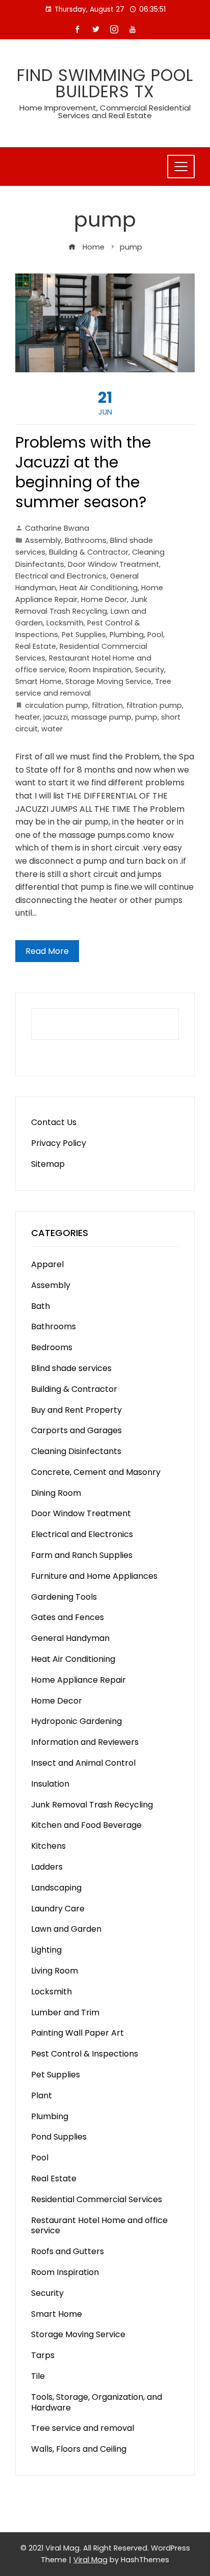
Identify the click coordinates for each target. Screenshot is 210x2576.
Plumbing (127, 635)
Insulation (50, 1784)
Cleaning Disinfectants (76, 1451)
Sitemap (48, 1164)
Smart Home (38, 681)
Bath (41, 1306)
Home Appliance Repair (78, 1680)
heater (28, 717)
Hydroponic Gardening (76, 1721)
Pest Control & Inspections (85, 2054)
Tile (38, 2376)
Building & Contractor (89, 552)
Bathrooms (86, 540)
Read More (47, 951)
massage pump (101, 717)
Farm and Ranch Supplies (82, 1555)
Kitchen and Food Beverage (86, 1825)
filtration (107, 705)
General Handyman (70, 1638)
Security (150, 670)
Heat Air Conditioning (99, 588)
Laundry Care (58, 1909)
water (52, 729)
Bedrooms (52, 1347)
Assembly (43, 540)
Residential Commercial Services (97, 2199)
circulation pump (57, 705)
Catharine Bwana (57, 528)
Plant (42, 2095)
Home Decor (104, 599)
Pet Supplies (84, 635)
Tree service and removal (83, 2428)
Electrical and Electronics (61, 576)
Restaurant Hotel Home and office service (99, 2226)
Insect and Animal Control (83, 1763)
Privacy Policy (59, 1143)
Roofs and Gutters (68, 2251)
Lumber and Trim (65, 2012)
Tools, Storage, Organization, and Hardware (97, 2402)
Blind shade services (71, 1368)
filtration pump (154, 705)
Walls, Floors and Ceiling (79, 2449)
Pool (155, 635)
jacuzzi (56, 717)
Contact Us (54, 1122)
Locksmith (65, 623)
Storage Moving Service (108, 681)
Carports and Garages (76, 1430)
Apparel (47, 1264)
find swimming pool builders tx (105, 83)
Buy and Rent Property (76, 1410)
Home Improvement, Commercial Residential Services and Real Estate (105, 112)
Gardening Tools (64, 1597)
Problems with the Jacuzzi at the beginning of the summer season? (83, 472)
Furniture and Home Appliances (94, 1576)
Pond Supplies (59, 2137)
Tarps (43, 2355)
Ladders (47, 1867)
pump (146, 717)
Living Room (55, 1971)
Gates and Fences (68, 1617)
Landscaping (56, 1888)
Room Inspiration (100, 670)
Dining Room (56, 1493)
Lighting (46, 1950)
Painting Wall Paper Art (77, 2033)
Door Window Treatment (113, 564)
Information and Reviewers (85, 1742)
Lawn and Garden (66, 1929)
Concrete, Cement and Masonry (96, 1472)
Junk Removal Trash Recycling (92, 1805)
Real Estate (36, 646)
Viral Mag (90, 2560)
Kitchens (48, 1846)
